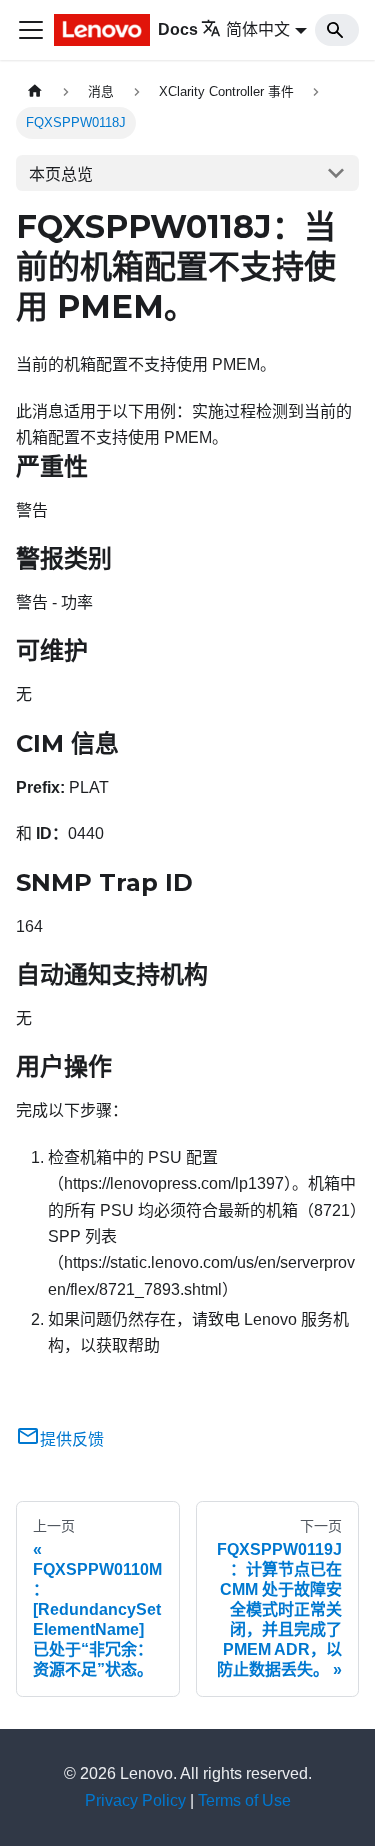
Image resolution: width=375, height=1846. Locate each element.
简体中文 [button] (258, 29)
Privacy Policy (135, 1800)
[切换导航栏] (31, 30)
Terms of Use (244, 1800)
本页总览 (61, 174)
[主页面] (35, 91)
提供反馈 (72, 1439)
